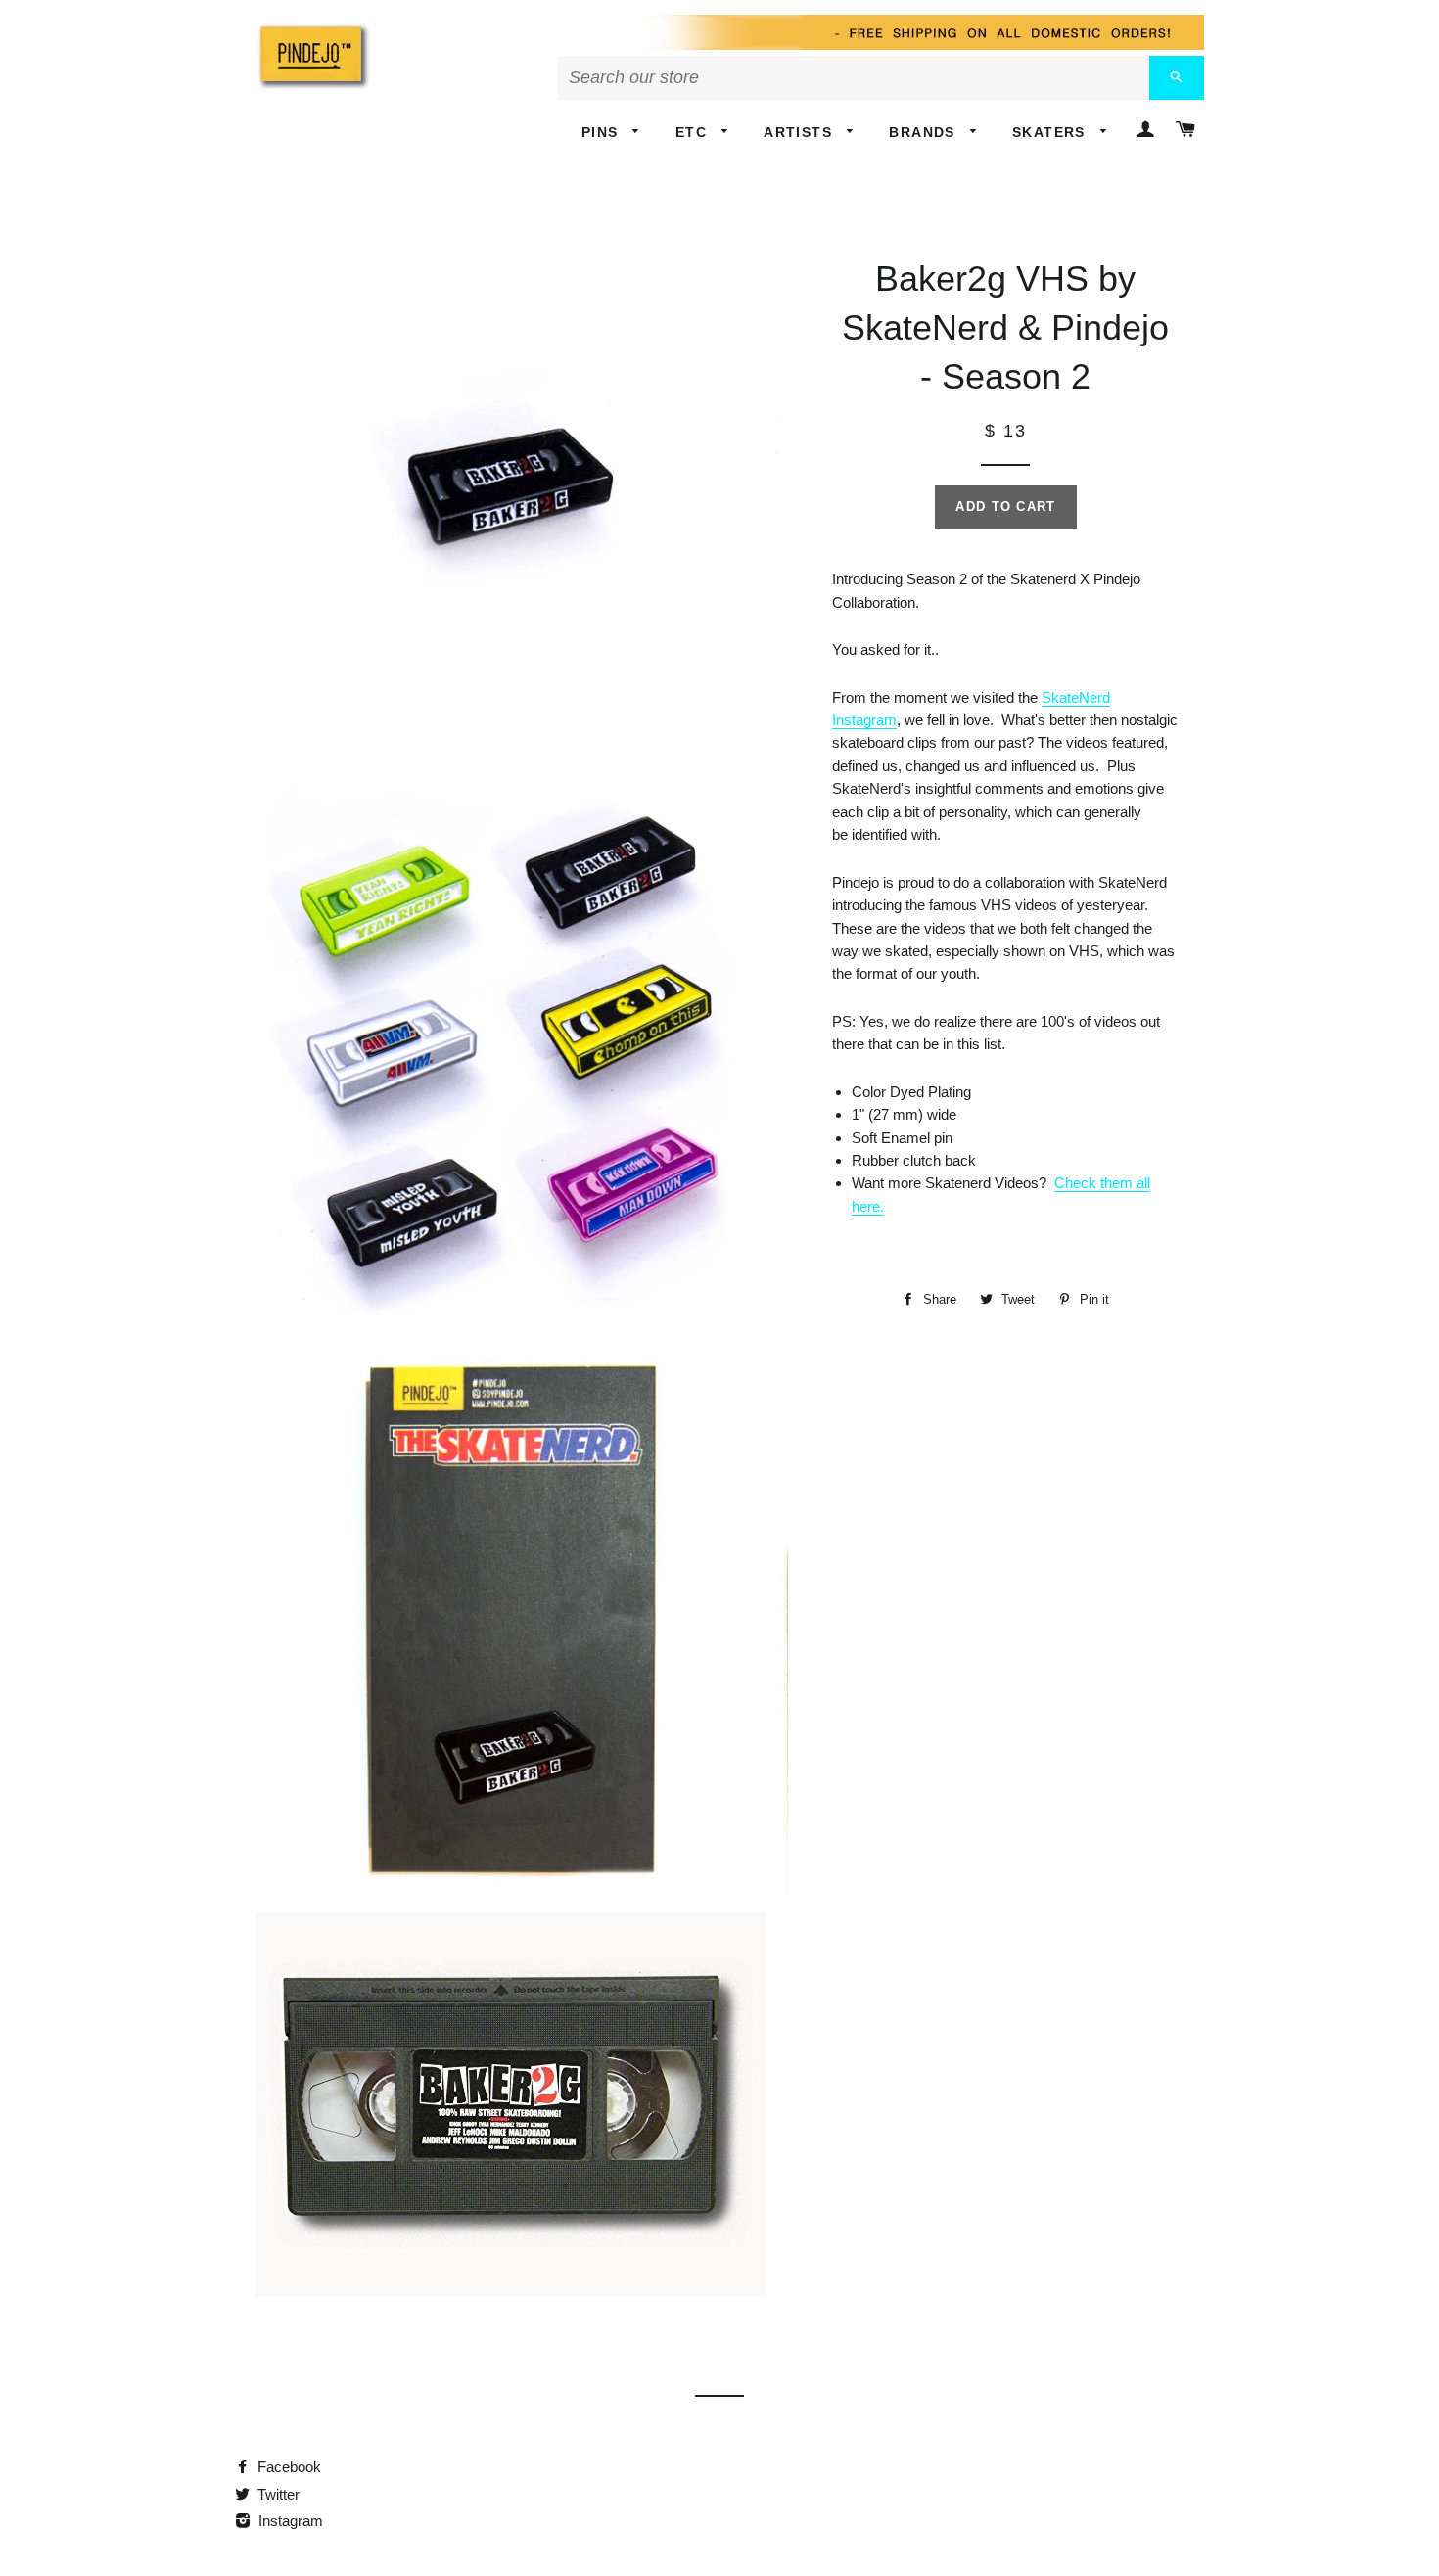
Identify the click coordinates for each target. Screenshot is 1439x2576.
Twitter (277, 2494)
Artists (800, 132)
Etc (694, 132)
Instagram (289, 2521)
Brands (925, 132)
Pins (603, 132)
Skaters (1051, 132)
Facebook (287, 2467)
